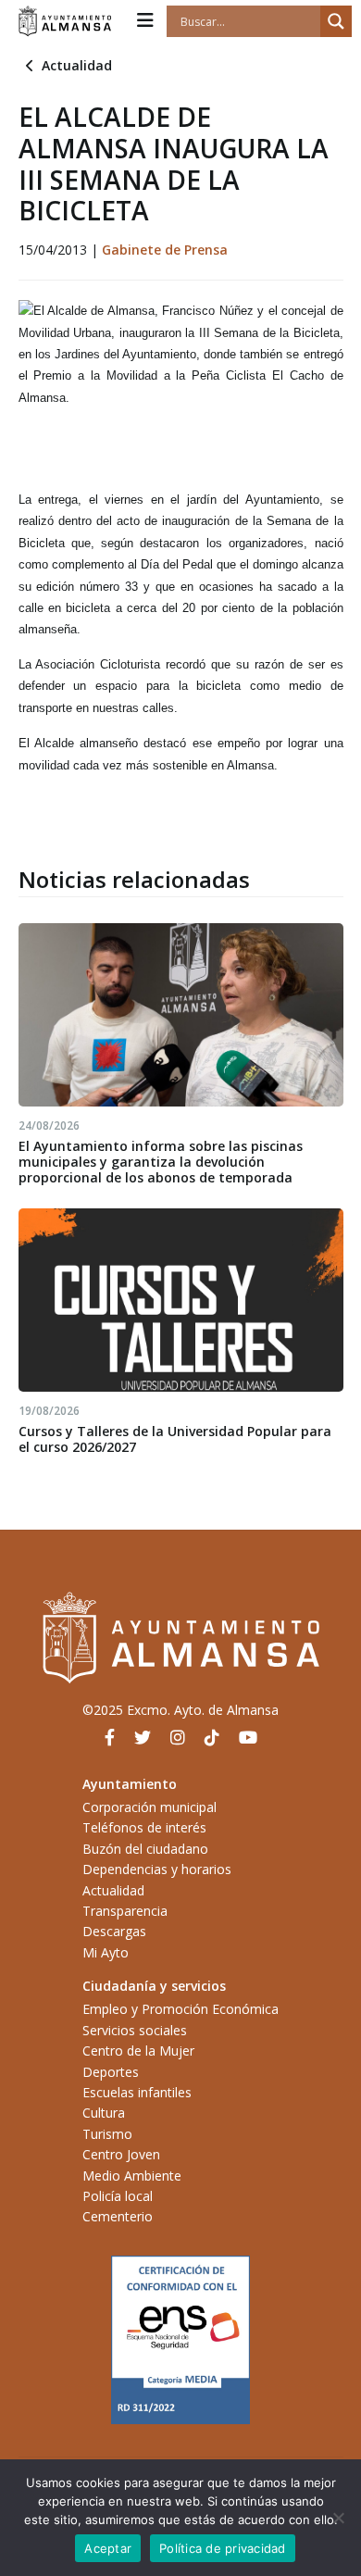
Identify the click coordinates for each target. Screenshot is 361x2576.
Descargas (114, 1931)
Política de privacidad (223, 2548)
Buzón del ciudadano (145, 1849)
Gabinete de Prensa (165, 250)
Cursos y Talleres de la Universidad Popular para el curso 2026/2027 (175, 1439)
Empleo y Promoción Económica (180, 2009)
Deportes (111, 2072)
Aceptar (108, 2548)
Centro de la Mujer (138, 2051)
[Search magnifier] (336, 21)
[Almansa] (65, 21)
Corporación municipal (149, 1807)
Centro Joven (121, 2154)
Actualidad (77, 65)
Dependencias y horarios (157, 1869)
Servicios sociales (135, 2030)
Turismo (107, 2134)
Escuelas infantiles (137, 2092)
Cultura (104, 2113)
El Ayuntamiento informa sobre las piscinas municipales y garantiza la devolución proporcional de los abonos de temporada (161, 1162)
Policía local (118, 2196)
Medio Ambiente (132, 2176)
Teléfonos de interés (144, 1827)
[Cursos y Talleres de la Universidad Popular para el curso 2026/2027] (181, 1300)
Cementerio (118, 2216)
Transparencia (125, 1911)
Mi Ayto (106, 1952)
